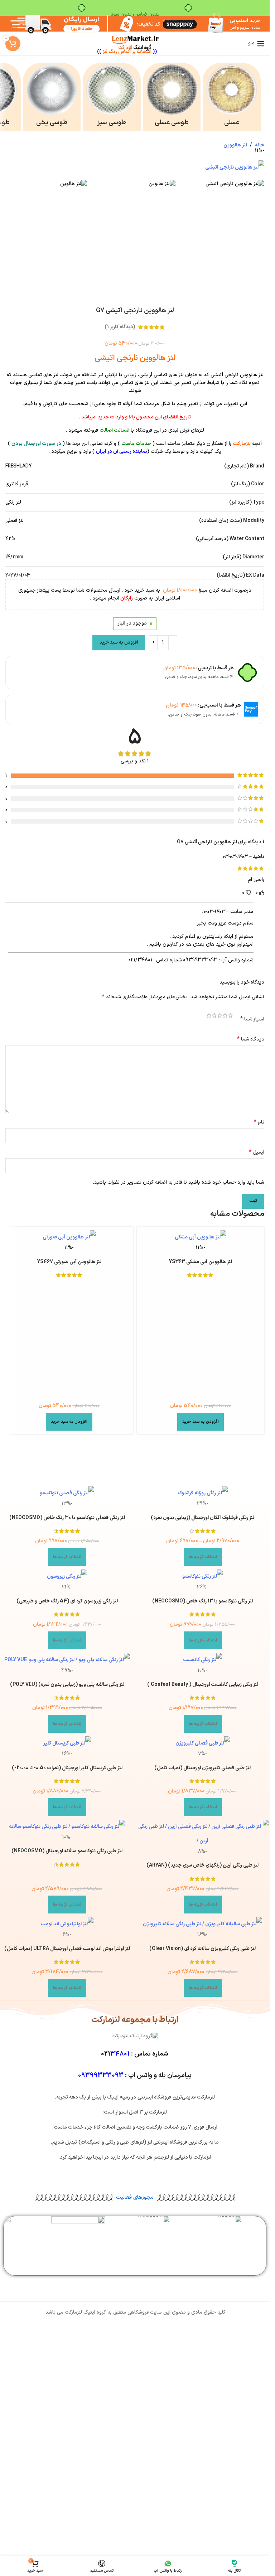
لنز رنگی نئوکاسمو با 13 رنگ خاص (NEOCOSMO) (203, 1601)
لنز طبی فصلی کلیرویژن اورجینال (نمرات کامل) (202, 1768)
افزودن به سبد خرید (119, 642)
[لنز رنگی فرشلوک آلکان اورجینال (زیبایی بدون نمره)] (203, 1493)
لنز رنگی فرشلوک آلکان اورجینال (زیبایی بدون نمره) (202, 1518)
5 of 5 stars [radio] (209, 1017)
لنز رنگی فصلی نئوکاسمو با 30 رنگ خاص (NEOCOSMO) (67, 1518)
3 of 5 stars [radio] (220, 1017)
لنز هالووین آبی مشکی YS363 (201, 1262)
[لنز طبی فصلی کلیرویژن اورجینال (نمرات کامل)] (203, 1743)
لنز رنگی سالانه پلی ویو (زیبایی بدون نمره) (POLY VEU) (67, 1685)
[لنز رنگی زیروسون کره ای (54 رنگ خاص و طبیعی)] (67, 1577)
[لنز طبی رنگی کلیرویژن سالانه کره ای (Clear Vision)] (203, 1924)
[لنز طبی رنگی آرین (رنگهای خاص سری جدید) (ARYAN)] (203, 1834)
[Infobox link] (232, 97)
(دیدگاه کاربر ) (120, 327)
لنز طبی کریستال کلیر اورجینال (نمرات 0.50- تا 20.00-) (67, 1768)
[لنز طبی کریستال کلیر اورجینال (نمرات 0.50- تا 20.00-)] (67, 1743)
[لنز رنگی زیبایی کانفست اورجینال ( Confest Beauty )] (203, 1660)
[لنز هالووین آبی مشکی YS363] (201, 1237)
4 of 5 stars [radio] (214, 1017)
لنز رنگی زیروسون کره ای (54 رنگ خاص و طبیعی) (67, 1601)
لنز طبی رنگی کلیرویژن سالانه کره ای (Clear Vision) (202, 1949)
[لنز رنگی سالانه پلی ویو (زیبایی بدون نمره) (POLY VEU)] (67, 1660)
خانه (260, 145)
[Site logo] (135, 43)
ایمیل (257, 1153)
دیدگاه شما (251, 1039)
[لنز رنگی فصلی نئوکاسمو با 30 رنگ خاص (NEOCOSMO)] (67, 1493)
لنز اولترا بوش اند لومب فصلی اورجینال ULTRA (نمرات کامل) (67, 1949)
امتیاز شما (252, 1019)
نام (259, 1122)
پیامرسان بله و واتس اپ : (135, 2075)
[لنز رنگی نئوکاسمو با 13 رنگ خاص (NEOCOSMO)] (203, 1577)
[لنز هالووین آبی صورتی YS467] (69, 1237)
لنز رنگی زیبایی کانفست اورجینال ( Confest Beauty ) (203, 1685)
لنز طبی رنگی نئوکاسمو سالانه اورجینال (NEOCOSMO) (67, 1851)
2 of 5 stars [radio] (225, 1017)
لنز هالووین (235, 145)
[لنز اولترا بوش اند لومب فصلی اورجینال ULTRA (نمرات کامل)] (67, 1924)
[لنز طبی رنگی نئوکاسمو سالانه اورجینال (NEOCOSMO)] (67, 1827)
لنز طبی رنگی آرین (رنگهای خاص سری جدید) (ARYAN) (202, 1865)
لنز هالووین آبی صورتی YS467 (69, 1262)
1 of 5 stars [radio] (230, 1017)
